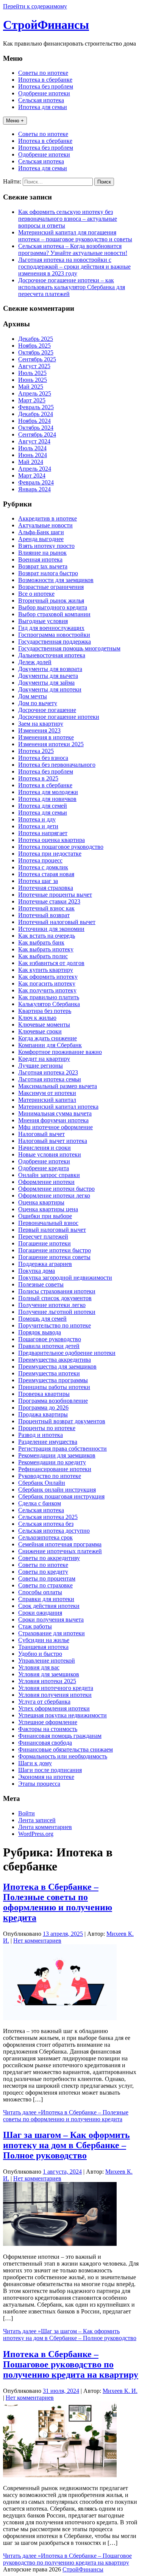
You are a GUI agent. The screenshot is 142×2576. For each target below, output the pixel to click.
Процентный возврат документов (62, 1421)
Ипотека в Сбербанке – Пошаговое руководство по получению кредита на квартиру (71, 2364)
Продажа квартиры (43, 1414)
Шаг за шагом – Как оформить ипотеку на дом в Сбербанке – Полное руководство (66, 2145)
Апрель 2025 (35, 393)
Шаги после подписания (50, 1770)
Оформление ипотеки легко (54, 1195)
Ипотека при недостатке (50, 854)
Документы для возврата (50, 669)
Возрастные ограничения (51, 587)
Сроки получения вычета (51, 1619)
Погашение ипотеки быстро (55, 1250)
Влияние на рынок (42, 553)
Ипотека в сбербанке (45, 80)
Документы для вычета (48, 676)
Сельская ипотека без (46, 1524)
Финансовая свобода (45, 1743)
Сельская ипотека (41, 100)
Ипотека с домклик (43, 867)
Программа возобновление (53, 1401)
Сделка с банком (40, 1503)
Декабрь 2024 (36, 414)
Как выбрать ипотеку (46, 949)
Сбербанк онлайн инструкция (57, 1490)
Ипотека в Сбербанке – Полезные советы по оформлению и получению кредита (58, 1902)
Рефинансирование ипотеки (55, 1469)
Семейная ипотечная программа (60, 1544)
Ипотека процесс (40, 860)
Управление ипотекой (47, 1661)
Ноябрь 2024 (34, 421)
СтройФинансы (46, 25)
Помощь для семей (42, 1319)
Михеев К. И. (120, 2391)
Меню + (15, 121)
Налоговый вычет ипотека (53, 1141)
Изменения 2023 (39, 730)
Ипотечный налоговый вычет (57, 922)
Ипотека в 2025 (38, 778)
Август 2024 (34, 441)
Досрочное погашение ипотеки (59, 717)
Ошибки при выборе (45, 1216)
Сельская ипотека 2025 (48, 1517)
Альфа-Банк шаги (41, 532)
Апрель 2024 (35, 469)
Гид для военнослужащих (51, 628)
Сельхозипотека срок (45, 1537)
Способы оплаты (40, 1592)
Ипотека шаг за (38, 881)
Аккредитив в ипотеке (48, 518)
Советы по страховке (45, 1585)
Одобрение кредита (44, 1168)
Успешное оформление (48, 1722)
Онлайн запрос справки (49, 1175)
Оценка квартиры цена (48, 1209)
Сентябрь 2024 (37, 434)
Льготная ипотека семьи (50, 1079)
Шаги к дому (35, 1763)
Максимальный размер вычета (58, 1086)
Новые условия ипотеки (50, 1154)
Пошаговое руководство (50, 1339)
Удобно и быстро (40, 1654)
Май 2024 (31, 462)
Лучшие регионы (41, 1066)
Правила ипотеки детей (49, 1346)
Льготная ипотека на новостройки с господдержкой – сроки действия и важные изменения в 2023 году (74, 267)
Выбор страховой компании (54, 614)
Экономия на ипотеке (46, 1777)
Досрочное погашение (47, 710)
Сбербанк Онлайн (42, 1483)
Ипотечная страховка (46, 888)
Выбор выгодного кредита (53, 607)
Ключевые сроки (40, 1031)
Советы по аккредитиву (49, 1558)
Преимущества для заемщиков (57, 1366)
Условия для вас (39, 1667)
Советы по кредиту (43, 1572)
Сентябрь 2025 (37, 359)
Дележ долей (35, 662)
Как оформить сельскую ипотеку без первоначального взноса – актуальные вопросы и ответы (68, 219)
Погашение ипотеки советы (54, 1257)
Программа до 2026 (43, 1407)
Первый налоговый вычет (52, 1230)
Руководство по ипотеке (50, 1476)
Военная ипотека (40, 559)
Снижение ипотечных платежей (60, 1551)
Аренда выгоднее (41, 539)
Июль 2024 (32, 448)
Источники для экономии (51, 929)
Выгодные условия (43, 621)
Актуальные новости (45, 525)
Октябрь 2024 (36, 428)
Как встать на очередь (47, 936)
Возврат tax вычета (43, 566)
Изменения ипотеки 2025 (51, 744)
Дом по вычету (38, 703)
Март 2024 (32, 475)
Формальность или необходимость (63, 1756)
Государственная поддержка (55, 642)
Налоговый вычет (41, 1134)
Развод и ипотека (41, 1435)
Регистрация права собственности (62, 1449)
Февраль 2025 (36, 407)
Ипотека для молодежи (48, 792)
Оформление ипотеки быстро (56, 1189)
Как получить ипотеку (47, 990)
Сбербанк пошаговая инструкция (61, 1496)
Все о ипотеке (36, 594)
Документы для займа (46, 683)
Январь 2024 (34, 489)
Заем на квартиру (41, 724)
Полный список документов (55, 1298)
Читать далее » (66, 2116)
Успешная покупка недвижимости (62, 1715)
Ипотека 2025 (36, 751)
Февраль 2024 (36, 482)
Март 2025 (32, 400)
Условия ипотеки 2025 (47, 1681)
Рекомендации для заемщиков (57, 1455)
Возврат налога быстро (48, 573)
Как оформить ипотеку (48, 977)
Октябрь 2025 (36, 352)
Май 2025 (31, 387)
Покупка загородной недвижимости (65, 1278)
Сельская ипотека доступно (54, 1531)
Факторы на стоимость (48, 1729)
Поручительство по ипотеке (55, 1325)
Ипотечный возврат (44, 915)
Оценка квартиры (41, 1202)
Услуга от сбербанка (44, 1702)
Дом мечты (33, 696)
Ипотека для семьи (43, 107)
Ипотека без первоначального (57, 765)
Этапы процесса (39, 1784)
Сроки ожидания (40, 1613)
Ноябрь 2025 (34, 346)
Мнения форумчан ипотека (53, 1120)
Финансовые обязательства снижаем (66, 1749)
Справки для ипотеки (46, 1599)
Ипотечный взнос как (46, 908)
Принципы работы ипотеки (54, 1387)
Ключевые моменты (44, 1025)
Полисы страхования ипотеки (57, 1291)
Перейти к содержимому (35, 6)
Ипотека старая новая (46, 874)
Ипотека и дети (38, 826)
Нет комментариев (37, 1941)
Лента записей (37, 1820)
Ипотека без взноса (43, 758)
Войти (27, 1813)
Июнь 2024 (33, 455)
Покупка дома (37, 1271)
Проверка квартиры (44, 1394)
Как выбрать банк (41, 942)
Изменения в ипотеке (46, 737)
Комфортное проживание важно (60, 1052)
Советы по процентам (47, 1578)
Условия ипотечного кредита (56, 1688)
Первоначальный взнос (48, 1223)
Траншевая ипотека (43, 1647)
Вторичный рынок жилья (51, 600)
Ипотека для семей (43, 806)
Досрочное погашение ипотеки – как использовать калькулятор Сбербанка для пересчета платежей (72, 287)
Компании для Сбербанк (50, 1045)
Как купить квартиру (46, 970)
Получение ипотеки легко (52, 1305)
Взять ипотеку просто (46, 546)
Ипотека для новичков (47, 799)
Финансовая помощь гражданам (60, 1736)
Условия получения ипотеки (55, 1695)
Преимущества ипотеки (49, 1373)
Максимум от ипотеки (47, 1093)
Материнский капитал (47, 1100)
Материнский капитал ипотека (58, 1107)
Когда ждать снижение (48, 1038)
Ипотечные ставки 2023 (49, 901)
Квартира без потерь (45, 1011)
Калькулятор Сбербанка (49, 1004)
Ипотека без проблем (46, 86)
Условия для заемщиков (49, 1674)
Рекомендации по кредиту (52, 1462)
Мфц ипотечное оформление (55, 1127)
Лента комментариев (45, 1827)
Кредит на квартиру (44, 1059)
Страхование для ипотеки (51, 1633)
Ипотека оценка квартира (51, 840)
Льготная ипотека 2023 (48, 1072)
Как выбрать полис (43, 956)
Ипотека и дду (37, 819)
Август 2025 (34, 366)
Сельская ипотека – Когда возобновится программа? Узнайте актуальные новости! (73, 249)
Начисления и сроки (44, 1148)
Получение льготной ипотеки (57, 1312)
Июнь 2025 (33, 380)
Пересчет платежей (43, 1237)
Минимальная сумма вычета (55, 1113)
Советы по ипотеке (43, 73)
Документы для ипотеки (50, 689)
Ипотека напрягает (43, 833)
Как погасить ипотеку (47, 983)
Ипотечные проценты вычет (55, 895)
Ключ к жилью (37, 1018)
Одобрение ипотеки (44, 93)
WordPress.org (36, 1834)
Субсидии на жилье (44, 1640)
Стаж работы (35, 1626)
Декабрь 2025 (36, 339)
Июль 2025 (32, 373)
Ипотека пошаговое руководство (61, 847)
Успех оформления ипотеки (54, 1708)
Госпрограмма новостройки (54, 635)
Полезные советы (41, 1284)
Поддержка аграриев (45, 1264)
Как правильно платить (49, 997)
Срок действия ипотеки (49, 1606)
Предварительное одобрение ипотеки (67, 1353)
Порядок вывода (40, 1332)
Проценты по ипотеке (47, 1428)
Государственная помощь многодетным (69, 648)
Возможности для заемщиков (56, 580)
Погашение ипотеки (44, 1243)
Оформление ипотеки (46, 1182)
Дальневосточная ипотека (52, 655)
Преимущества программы (53, 1380)
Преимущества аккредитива (55, 1360)
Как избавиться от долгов (51, 963)
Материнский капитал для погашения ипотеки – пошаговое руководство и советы (75, 236)
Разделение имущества (48, 1442)
